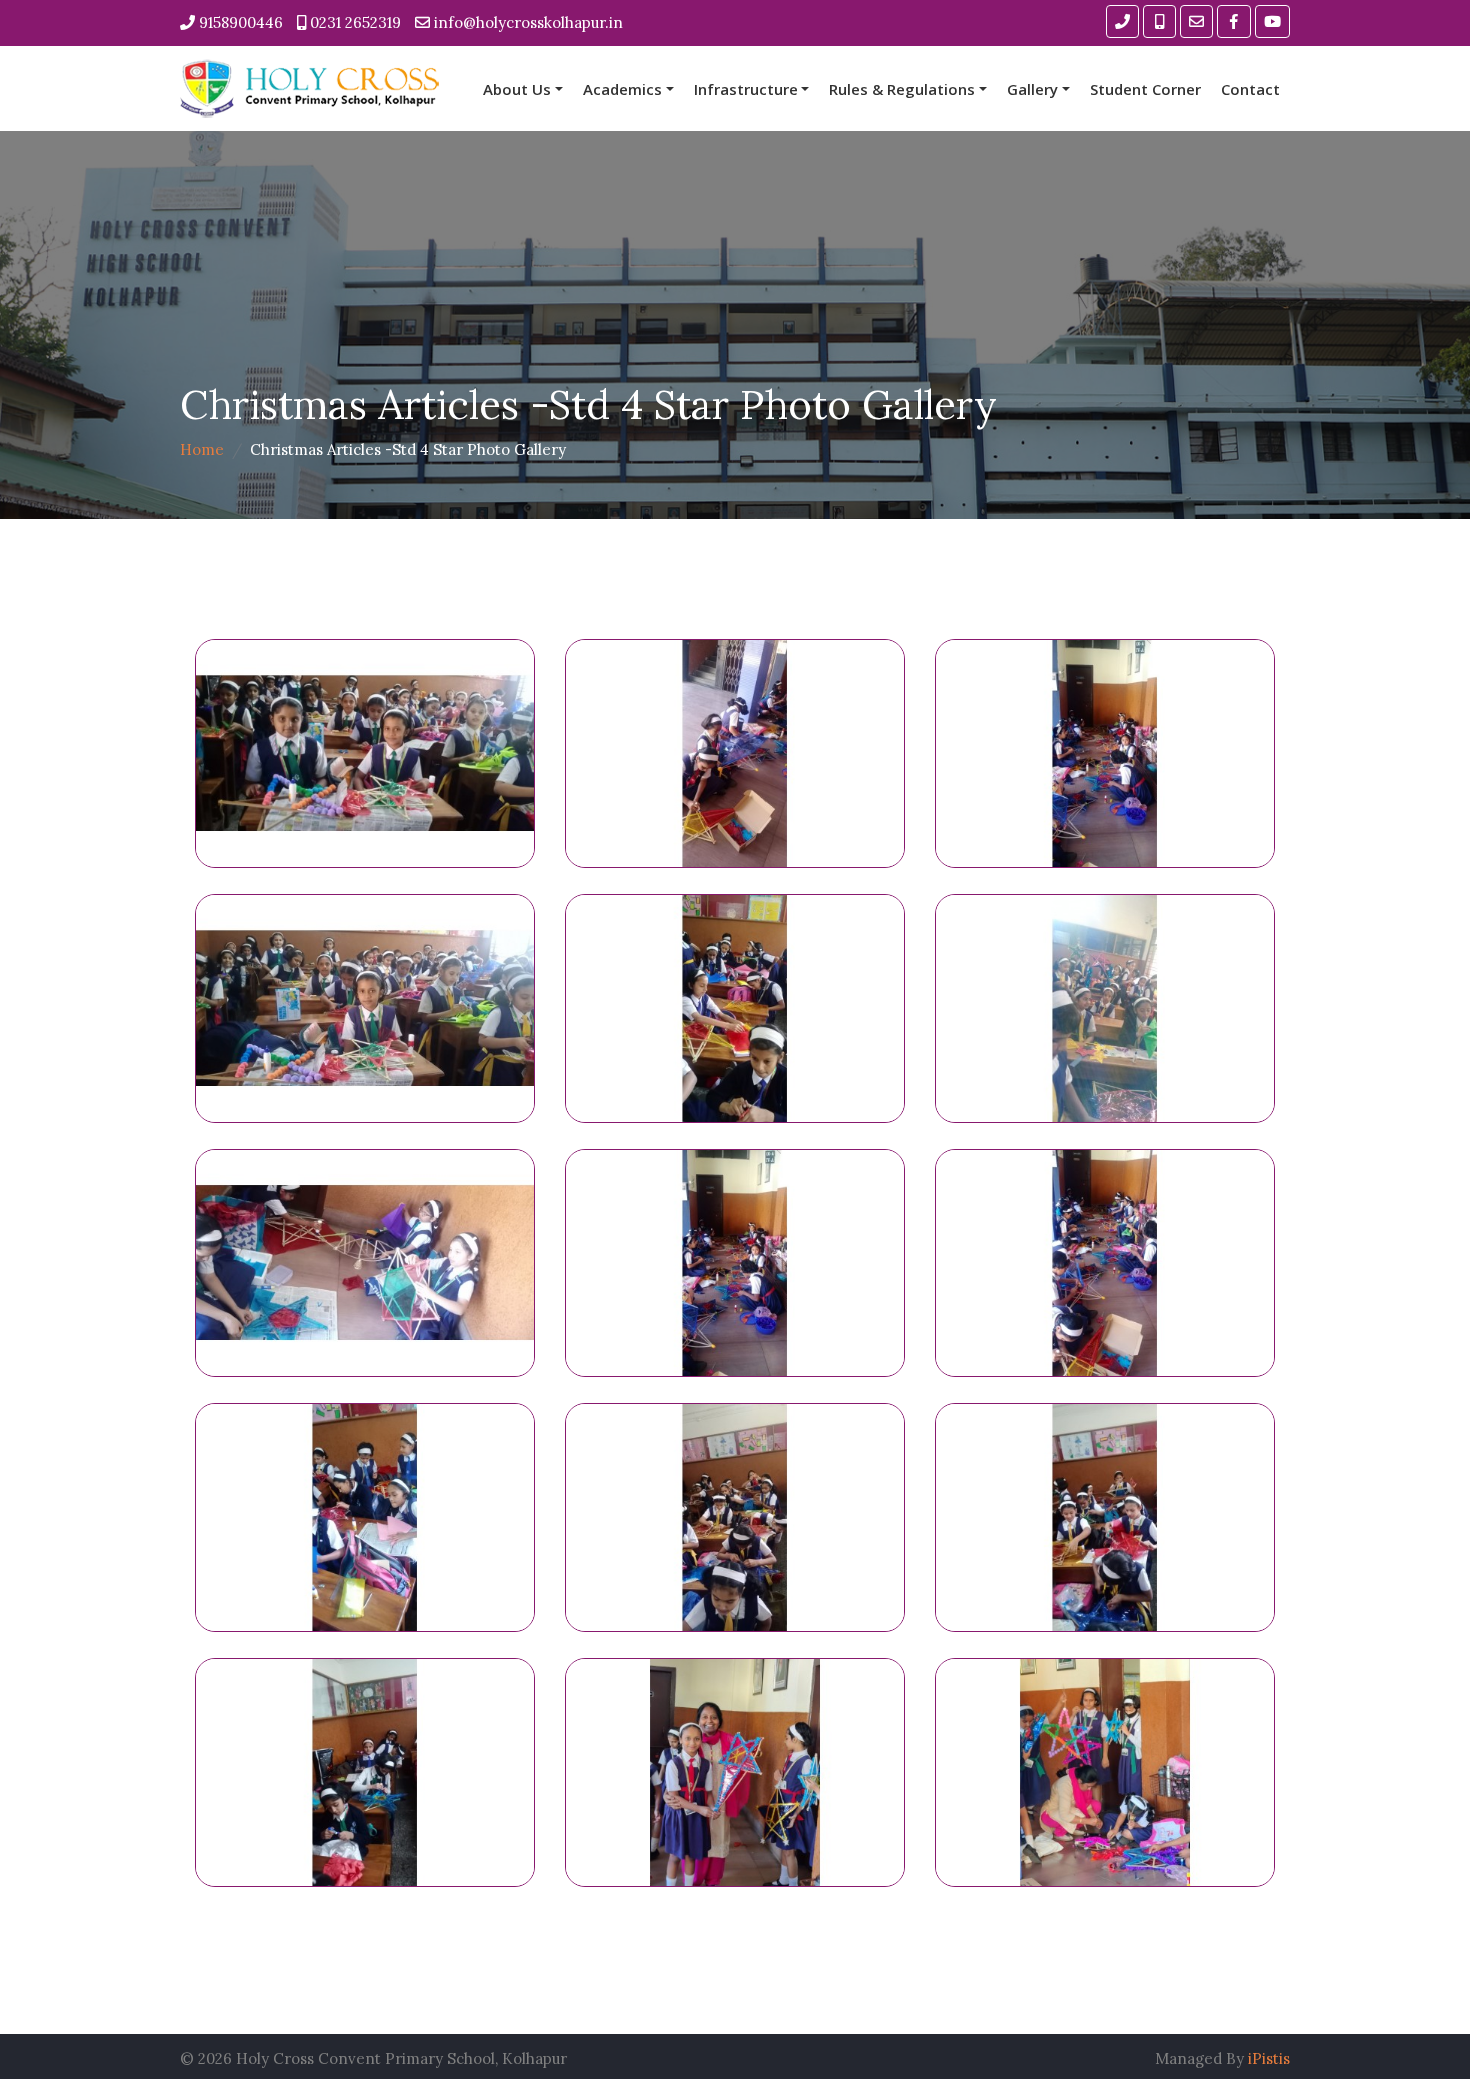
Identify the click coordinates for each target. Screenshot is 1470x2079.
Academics (622, 89)
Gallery (1032, 89)
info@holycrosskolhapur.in (526, 22)
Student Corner (1145, 89)
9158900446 (239, 22)
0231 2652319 (353, 22)
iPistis (1269, 2058)
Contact (1250, 89)
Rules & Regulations (902, 89)
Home (202, 449)
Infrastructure (746, 89)
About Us (517, 89)
